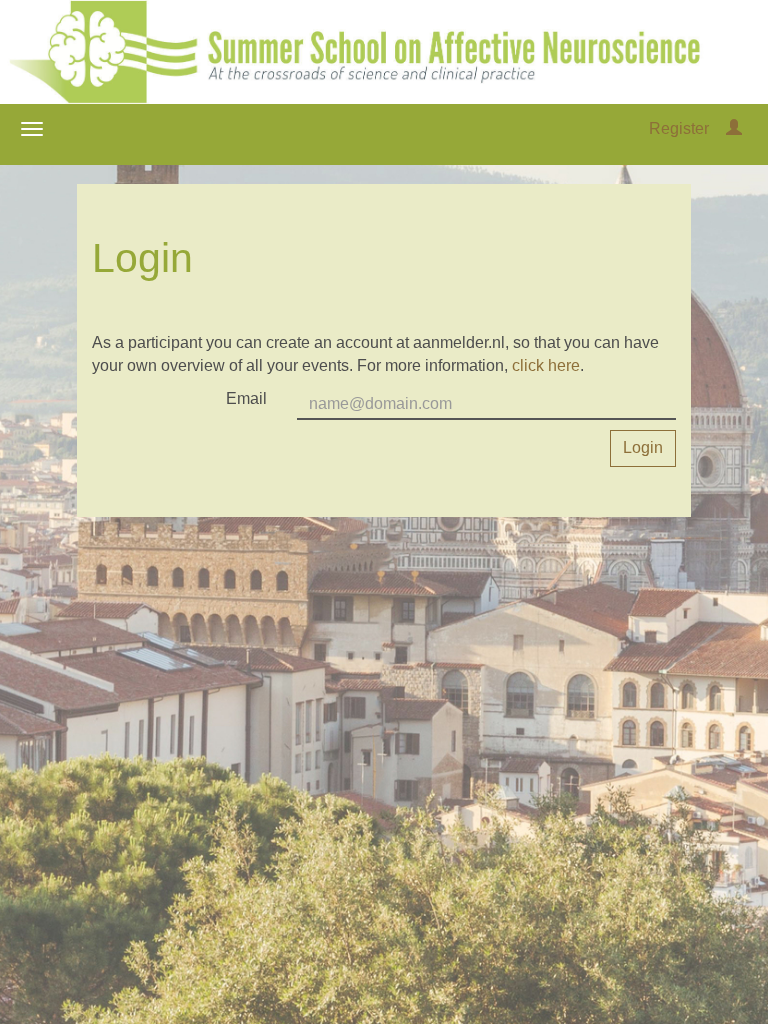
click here (546, 365)
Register (679, 128)
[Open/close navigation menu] (32, 129)
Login (643, 447)
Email (246, 398)
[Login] (734, 128)
